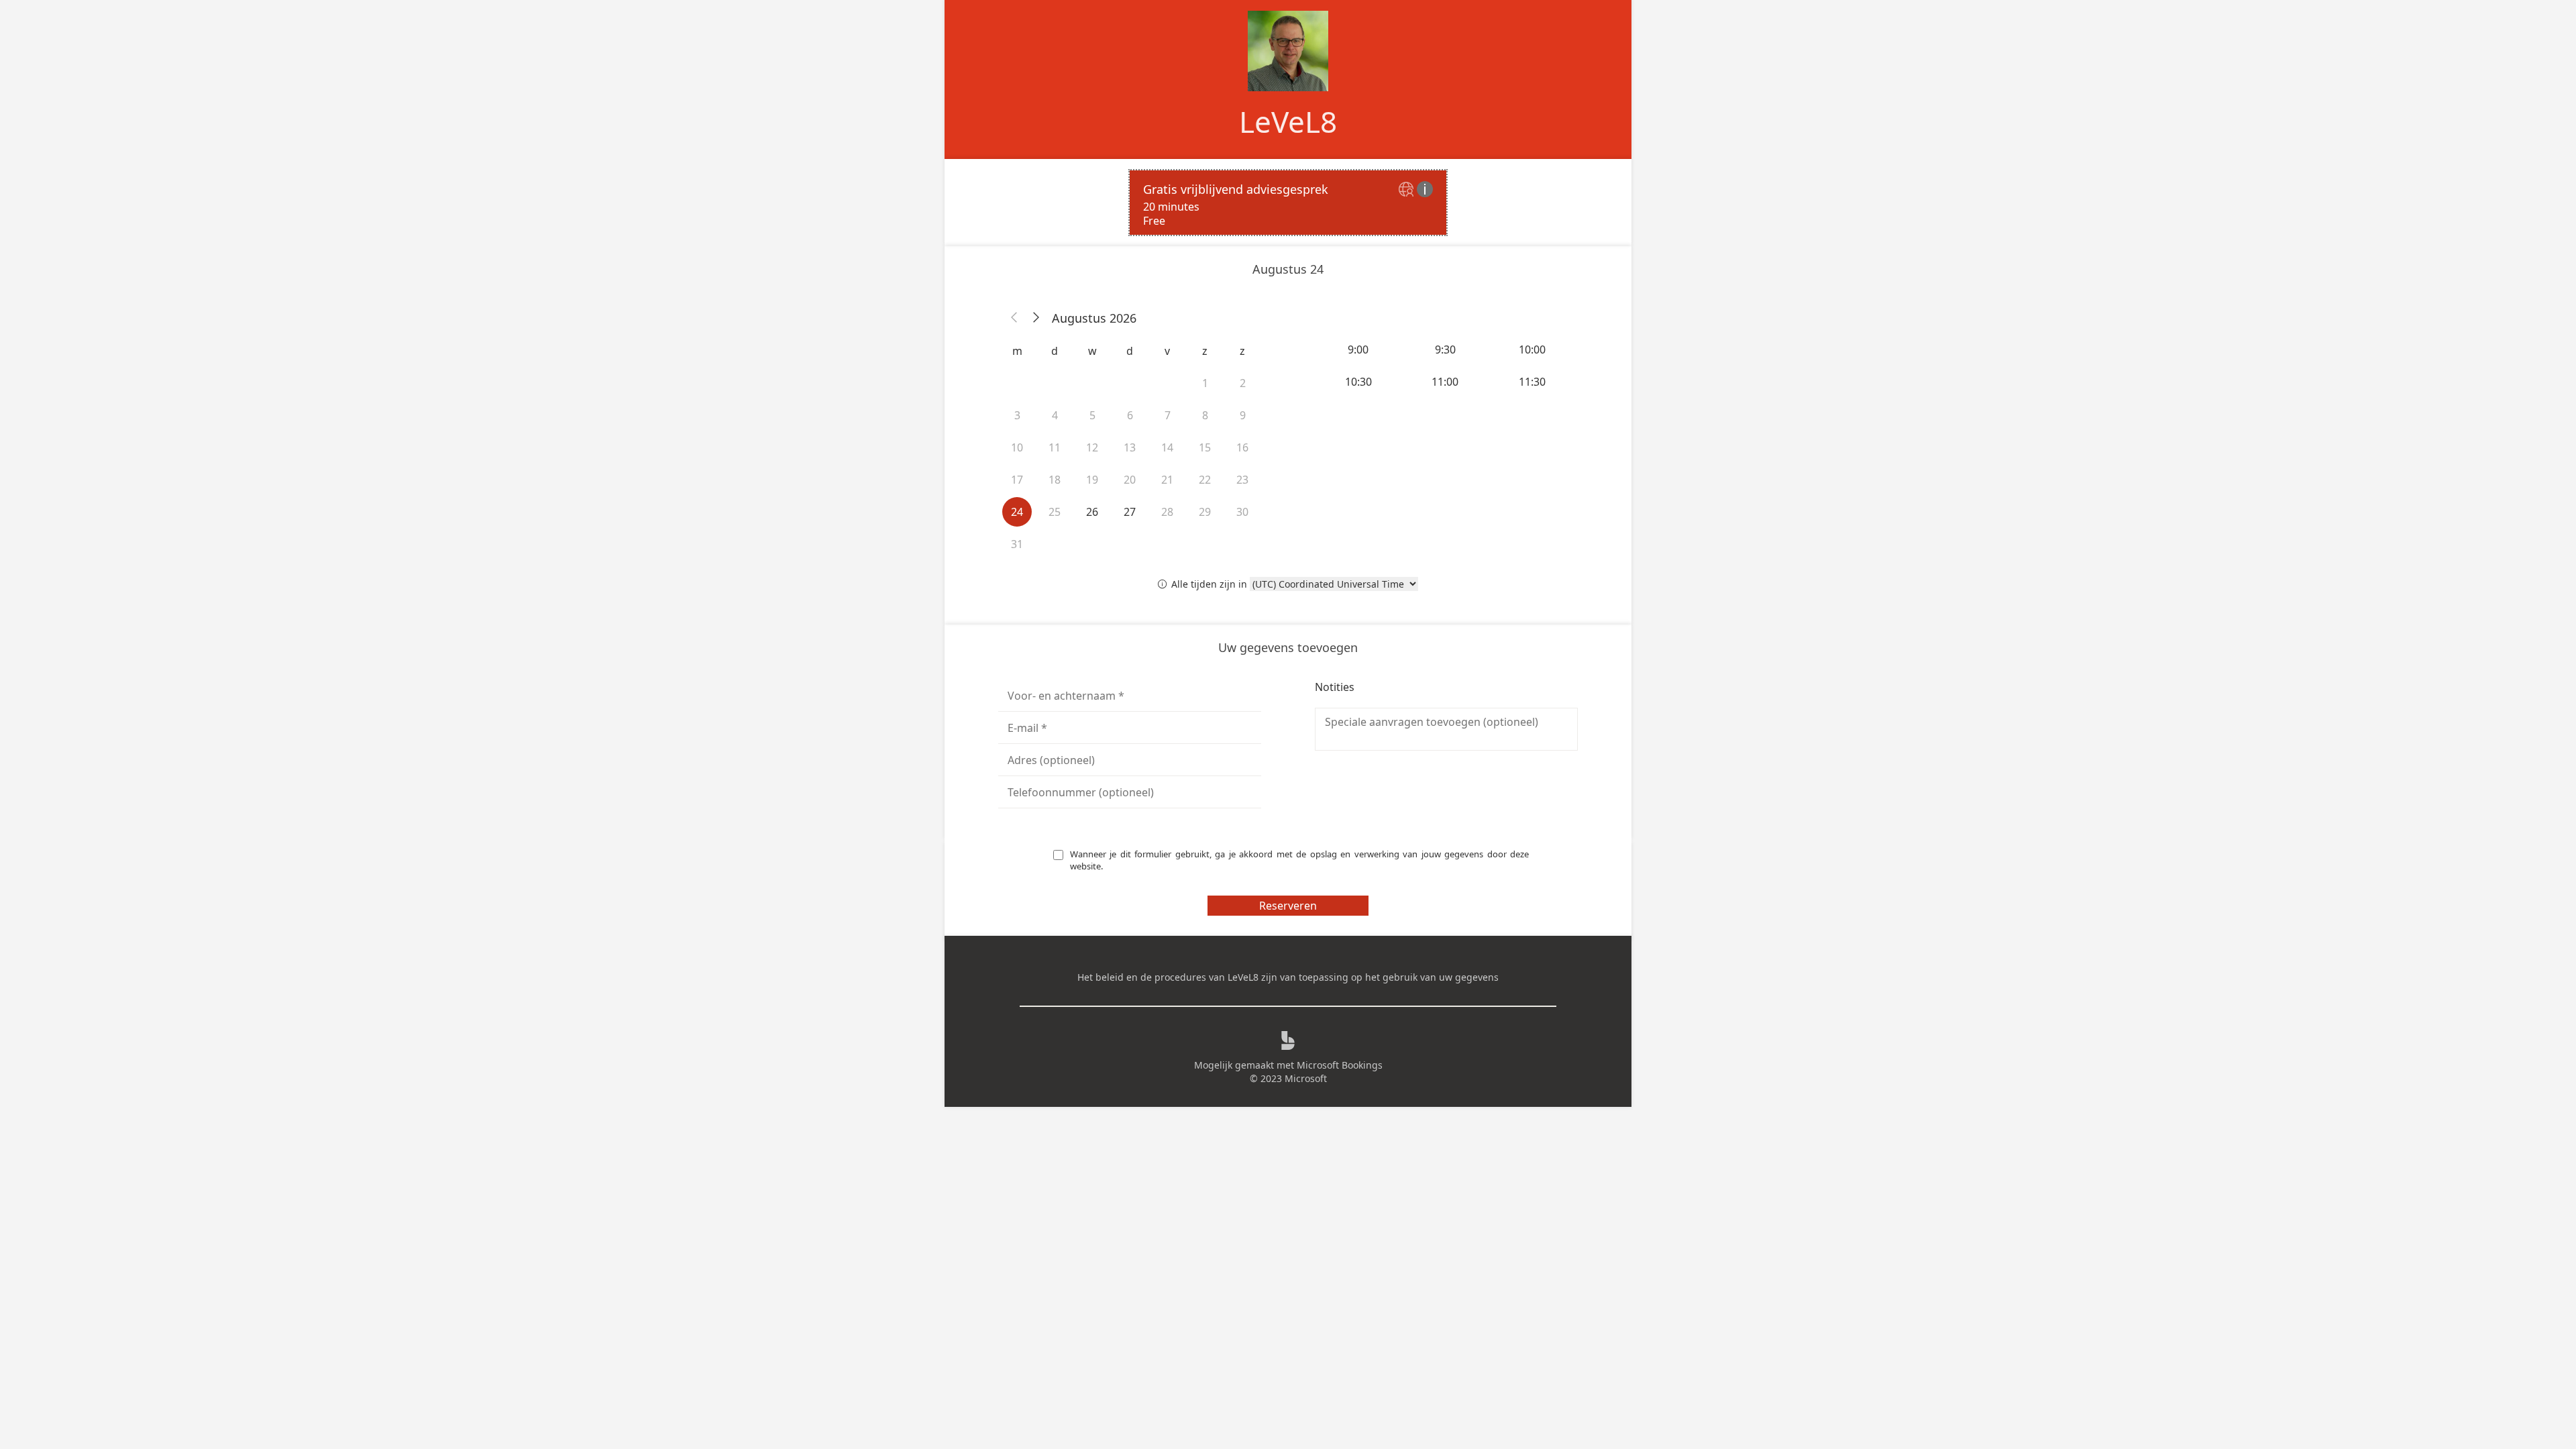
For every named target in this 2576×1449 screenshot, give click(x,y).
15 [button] (1205, 447)
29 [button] (1205, 512)
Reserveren (1288, 906)
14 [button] (1167, 447)
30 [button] (1242, 512)
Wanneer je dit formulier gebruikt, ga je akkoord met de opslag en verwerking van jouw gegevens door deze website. (1300, 860)
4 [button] (1055, 415)
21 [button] (1167, 480)
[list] (1288, 203)
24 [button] (1017, 512)
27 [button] (1130, 512)
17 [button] (1017, 480)
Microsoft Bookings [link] (1340, 1065)
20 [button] (1130, 480)
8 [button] (1205, 415)
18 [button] (1055, 480)
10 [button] (1017, 447)
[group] (1446, 366)
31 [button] (1017, 544)
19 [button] (1092, 480)
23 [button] (1242, 480)
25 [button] (1055, 512)
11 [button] (1055, 447)
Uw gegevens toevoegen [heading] (1288, 647)
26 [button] (1092, 512)
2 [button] (1243, 383)
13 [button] (1130, 447)
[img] (1408, 190)
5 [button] (1092, 415)
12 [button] (1092, 447)
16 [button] (1242, 447)
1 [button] (1205, 383)
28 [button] (1167, 512)
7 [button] (1168, 415)
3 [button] (1017, 415)
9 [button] (1243, 415)
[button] (1014, 318)
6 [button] (1130, 415)
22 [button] (1205, 480)
